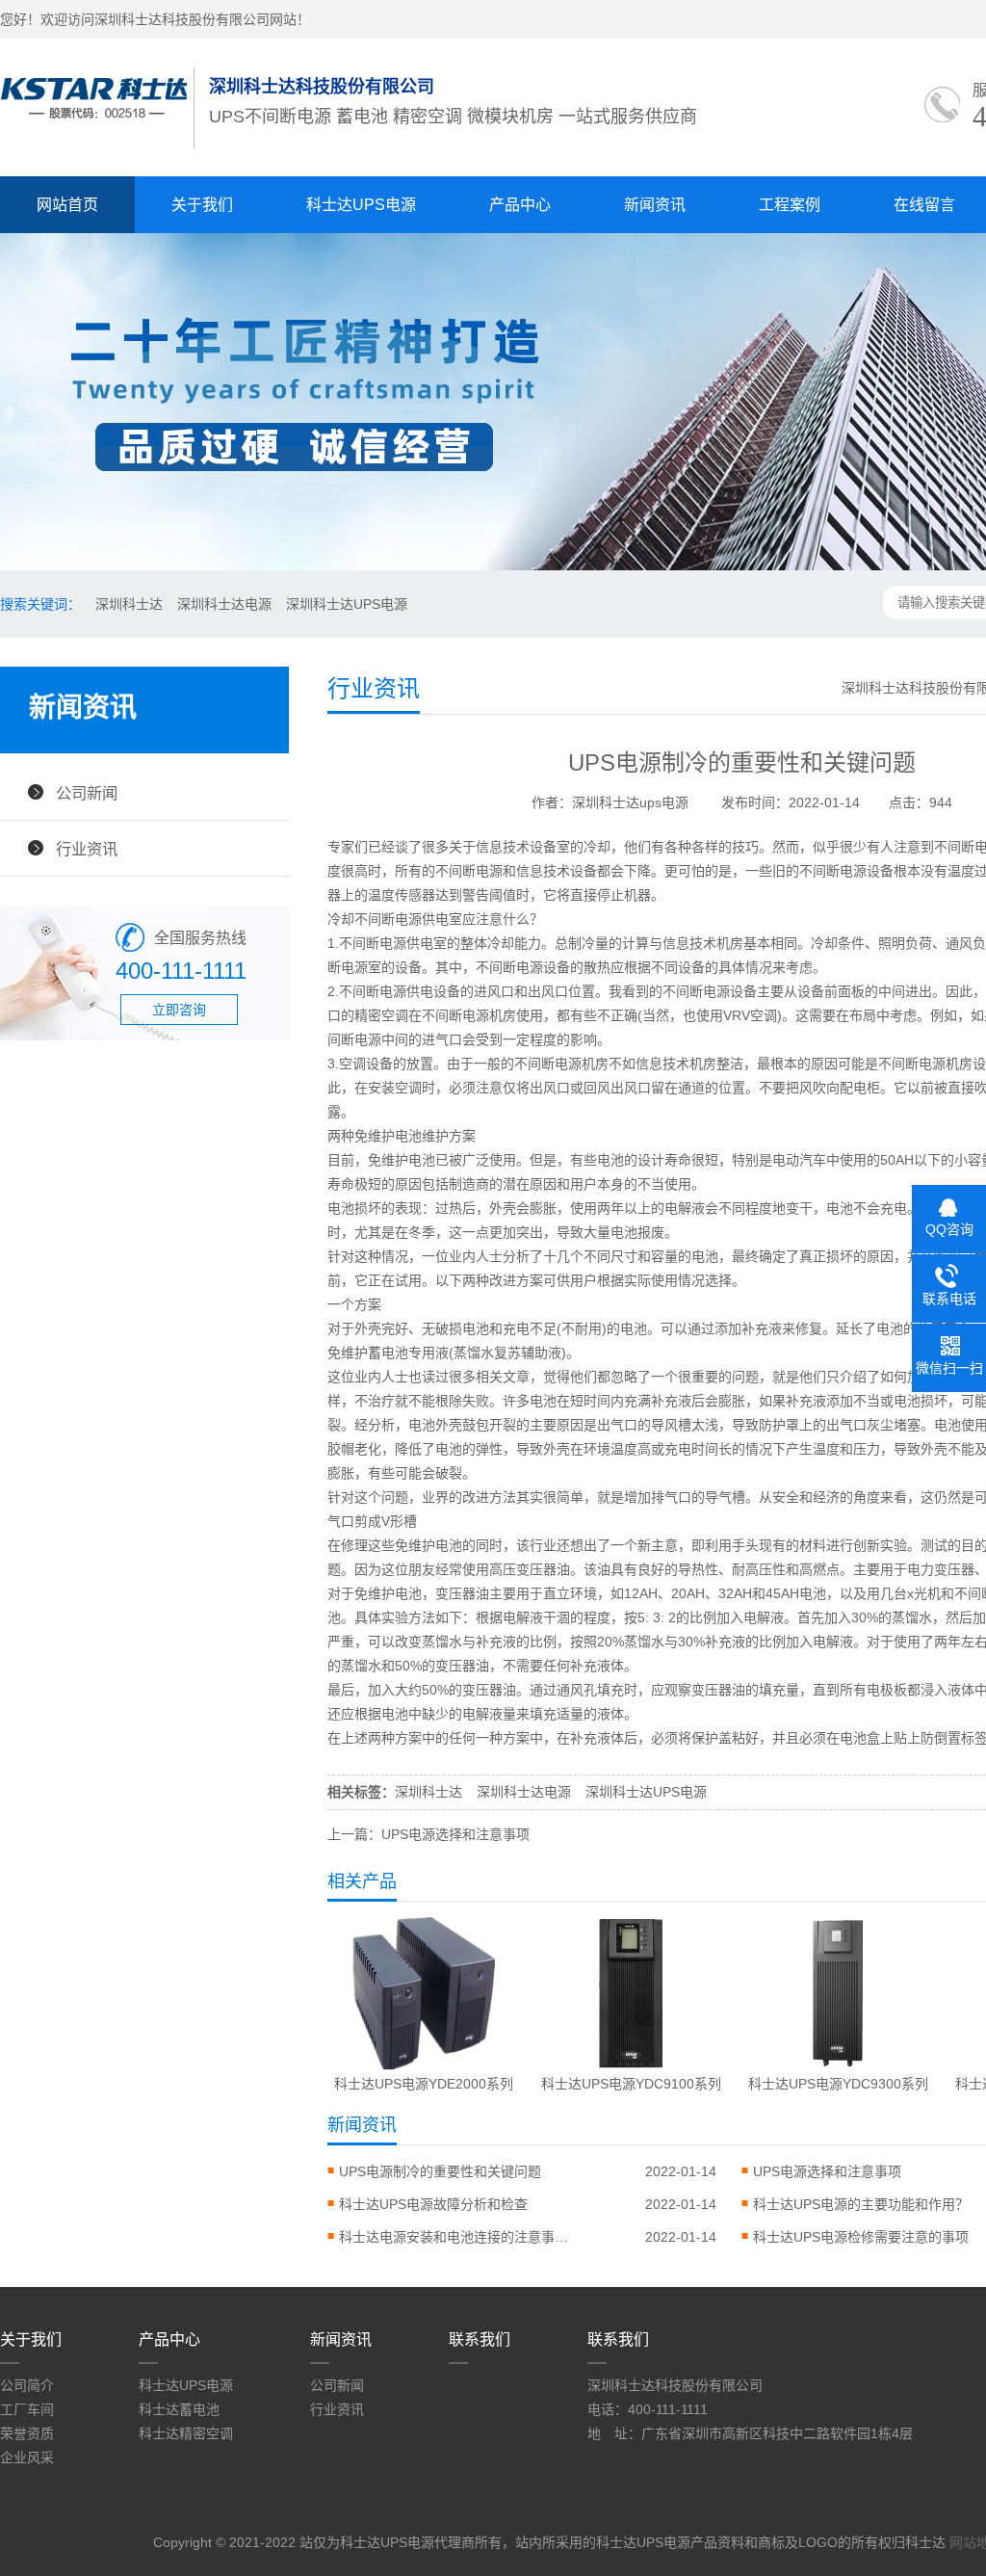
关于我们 (202, 205)
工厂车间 (27, 2409)
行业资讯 (87, 849)
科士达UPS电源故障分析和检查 (433, 2204)
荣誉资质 (27, 2433)
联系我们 (480, 2339)
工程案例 (790, 205)
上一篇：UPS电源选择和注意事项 (428, 1834)
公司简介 (27, 2385)
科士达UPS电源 (361, 205)
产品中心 (520, 205)
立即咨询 (179, 1010)
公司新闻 (87, 793)
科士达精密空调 (186, 2433)
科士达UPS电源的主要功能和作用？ (861, 2204)
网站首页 (67, 205)
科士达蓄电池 (179, 2409)
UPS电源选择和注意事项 (827, 2171)
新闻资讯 (655, 205)
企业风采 (27, 2458)
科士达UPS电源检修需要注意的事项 (861, 2237)
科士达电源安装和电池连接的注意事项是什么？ (454, 2237)
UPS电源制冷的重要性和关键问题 (440, 2171)
